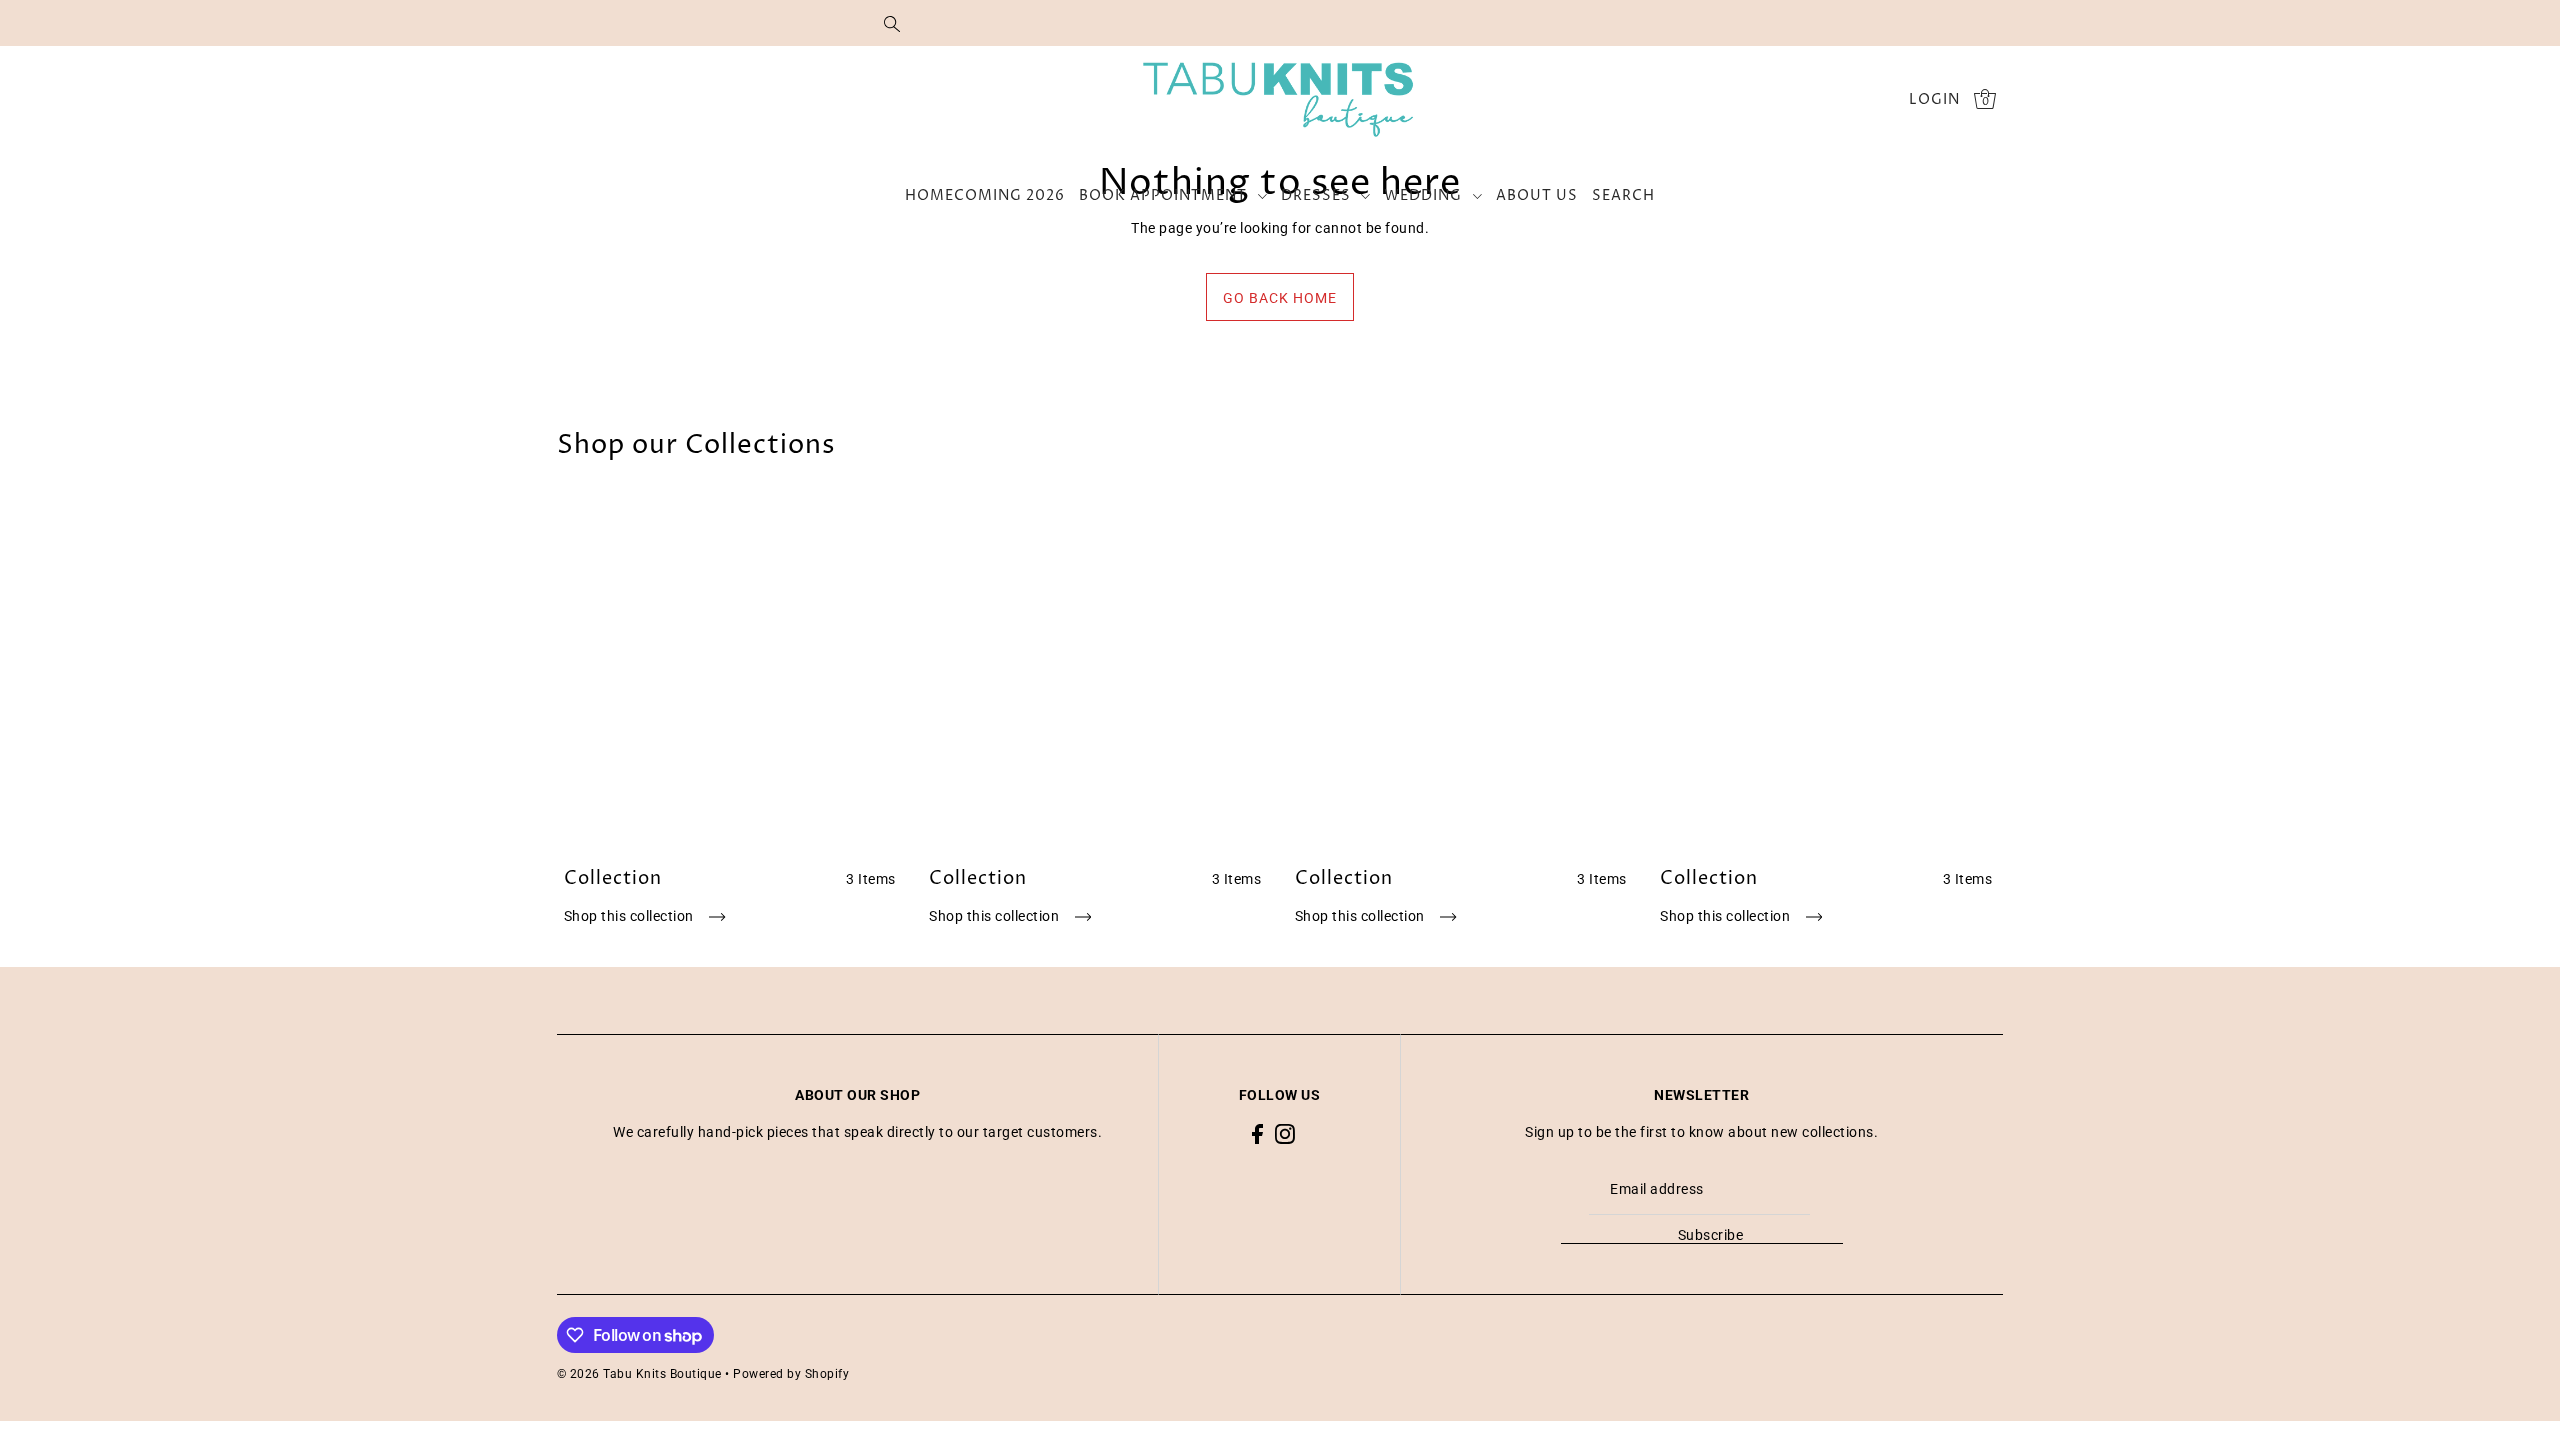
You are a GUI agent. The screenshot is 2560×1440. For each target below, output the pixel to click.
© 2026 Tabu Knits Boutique (639, 1374)
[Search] (892, 23)
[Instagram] (1285, 1132)
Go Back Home (1280, 298)
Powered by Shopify (791, 1374)
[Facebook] (1257, 1132)
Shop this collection (631, 916)
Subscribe (1711, 1235)
